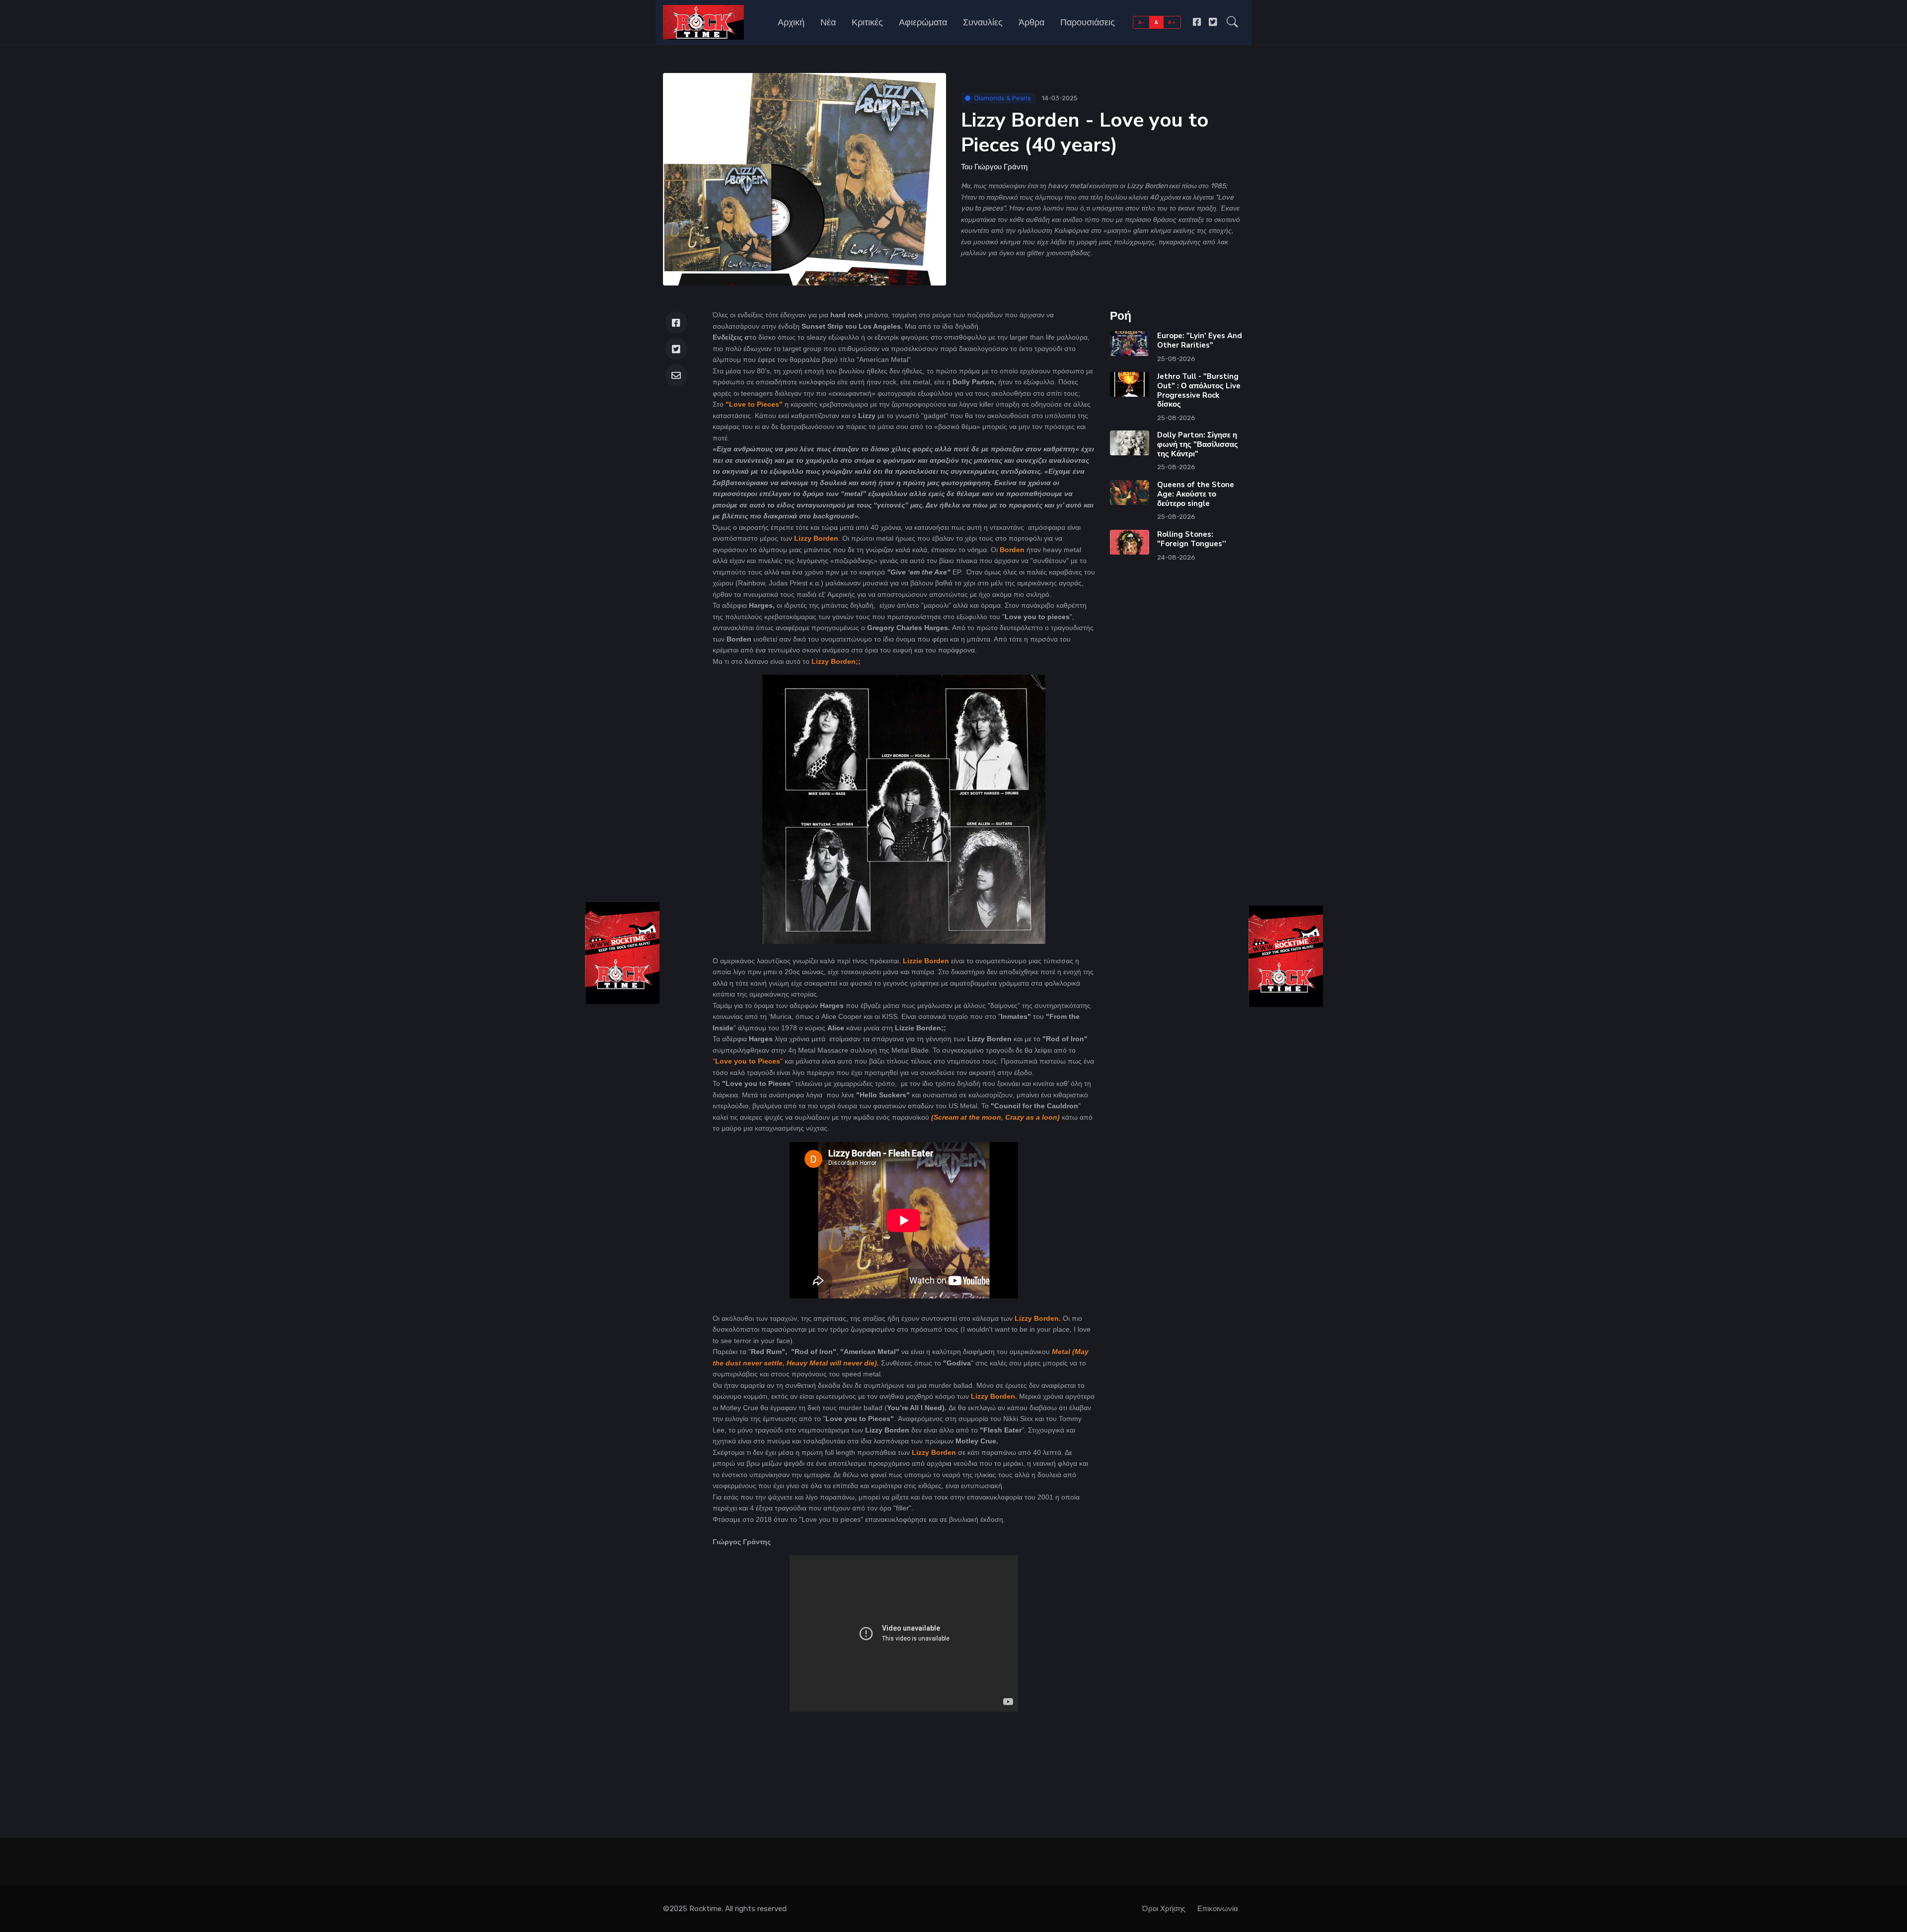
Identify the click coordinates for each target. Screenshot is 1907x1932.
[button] (1232, 22)
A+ (1172, 22)
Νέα (828, 22)
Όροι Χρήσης (1164, 1909)
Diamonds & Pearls (1003, 98)
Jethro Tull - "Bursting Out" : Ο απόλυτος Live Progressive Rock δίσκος (1199, 390)
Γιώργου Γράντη (1001, 167)
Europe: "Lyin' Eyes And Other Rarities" (1200, 340)
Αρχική (791, 22)
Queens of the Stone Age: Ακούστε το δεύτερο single (1196, 494)
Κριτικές (867, 22)
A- (1141, 22)
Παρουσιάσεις (1088, 22)
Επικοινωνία (1218, 1909)
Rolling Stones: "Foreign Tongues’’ (1192, 539)
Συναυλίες (983, 22)
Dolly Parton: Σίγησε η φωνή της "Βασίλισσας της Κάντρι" (1198, 444)
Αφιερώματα (923, 22)
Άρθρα (1031, 22)
